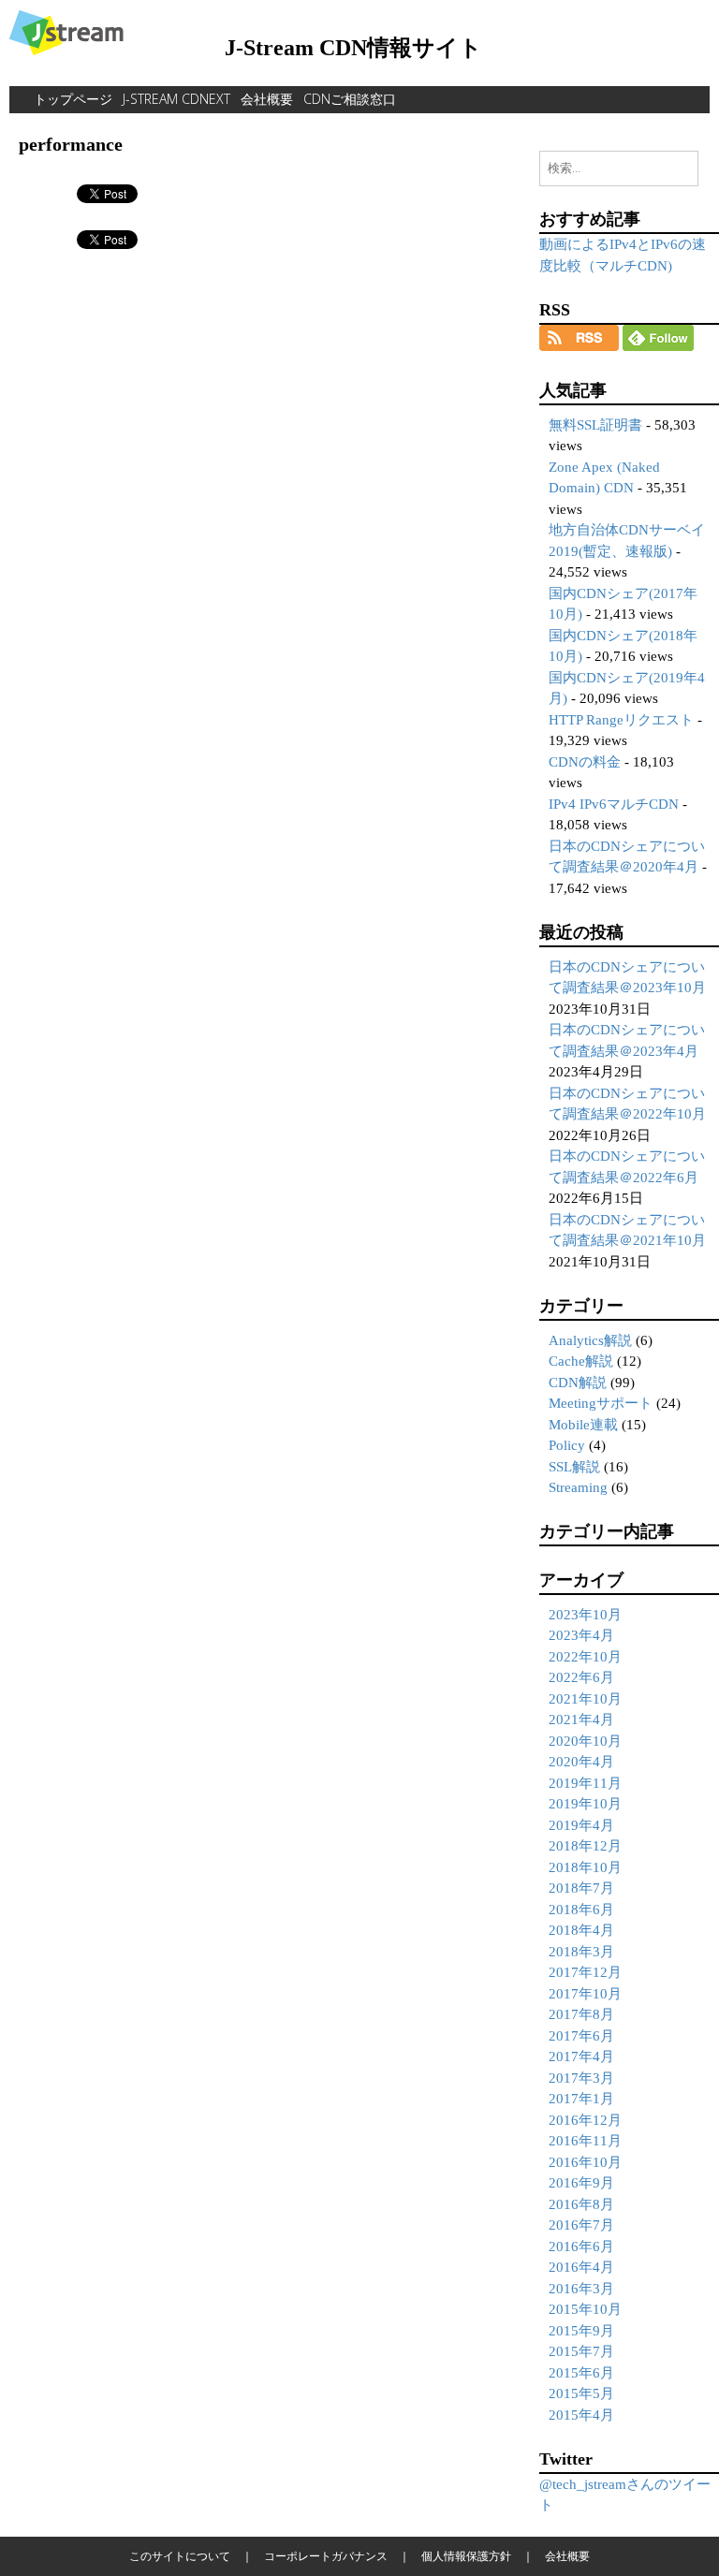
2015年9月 (581, 2331)
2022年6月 (581, 1677)
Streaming (578, 1487)
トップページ (73, 99)
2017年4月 (581, 2056)
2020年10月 (585, 1741)
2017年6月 (581, 2036)
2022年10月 (585, 1657)
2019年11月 (585, 1783)
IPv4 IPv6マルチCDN (614, 804)
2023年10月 (585, 1615)
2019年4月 (581, 1825)
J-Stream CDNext (176, 99)
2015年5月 (581, 2393)
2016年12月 (585, 2120)
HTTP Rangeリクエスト (621, 720)
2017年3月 (581, 2078)
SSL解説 (574, 1467)
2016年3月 (581, 2289)
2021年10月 (585, 1699)
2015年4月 (581, 2415)
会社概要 (267, 99)
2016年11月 (585, 2141)
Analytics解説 (590, 1340)
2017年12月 (585, 1972)
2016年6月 (581, 2247)
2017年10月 (585, 1994)
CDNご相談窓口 (350, 99)
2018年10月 (585, 1867)
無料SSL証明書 (595, 425)
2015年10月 (585, 2309)
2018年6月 (581, 1910)
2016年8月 (581, 2204)
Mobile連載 (583, 1425)
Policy (567, 1445)
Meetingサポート (601, 1403)
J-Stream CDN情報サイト (353, 48)
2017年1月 (581, 2099)
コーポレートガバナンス (326, 2556)
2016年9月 (581, 2183)
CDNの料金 (585, 762)
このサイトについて (180, 2556)
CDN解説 (578, 1383)
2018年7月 (581, 1888)
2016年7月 (581, 2225)
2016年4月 (581, 2267)
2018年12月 (585, 1846)
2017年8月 (581, 2014)
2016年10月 (585, 2162)
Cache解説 (581, 1361)
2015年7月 (581, 2351)
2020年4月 (581, 1762)
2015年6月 (581, 2373)
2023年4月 (581, 1635)
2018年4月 (581, 1930)
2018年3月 (581, 1952)
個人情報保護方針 (466, 2556)
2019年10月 (585, 1804)
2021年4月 (581, 1720)
